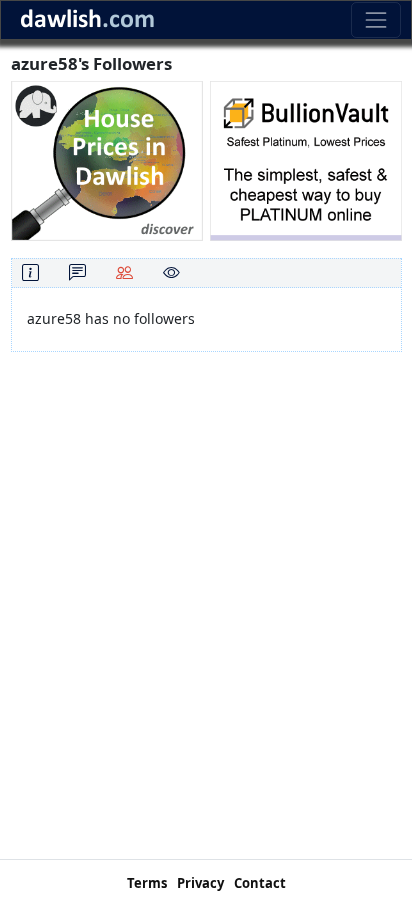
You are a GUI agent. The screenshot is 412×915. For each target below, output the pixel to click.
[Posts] (77, 272)
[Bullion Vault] (306, 159)
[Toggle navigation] (375, 19)
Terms (147, 883)
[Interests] (171, 272)
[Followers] (124, 272)
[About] (30, 272)
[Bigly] (107, 159)
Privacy (200, 883)
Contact (260, 883)
